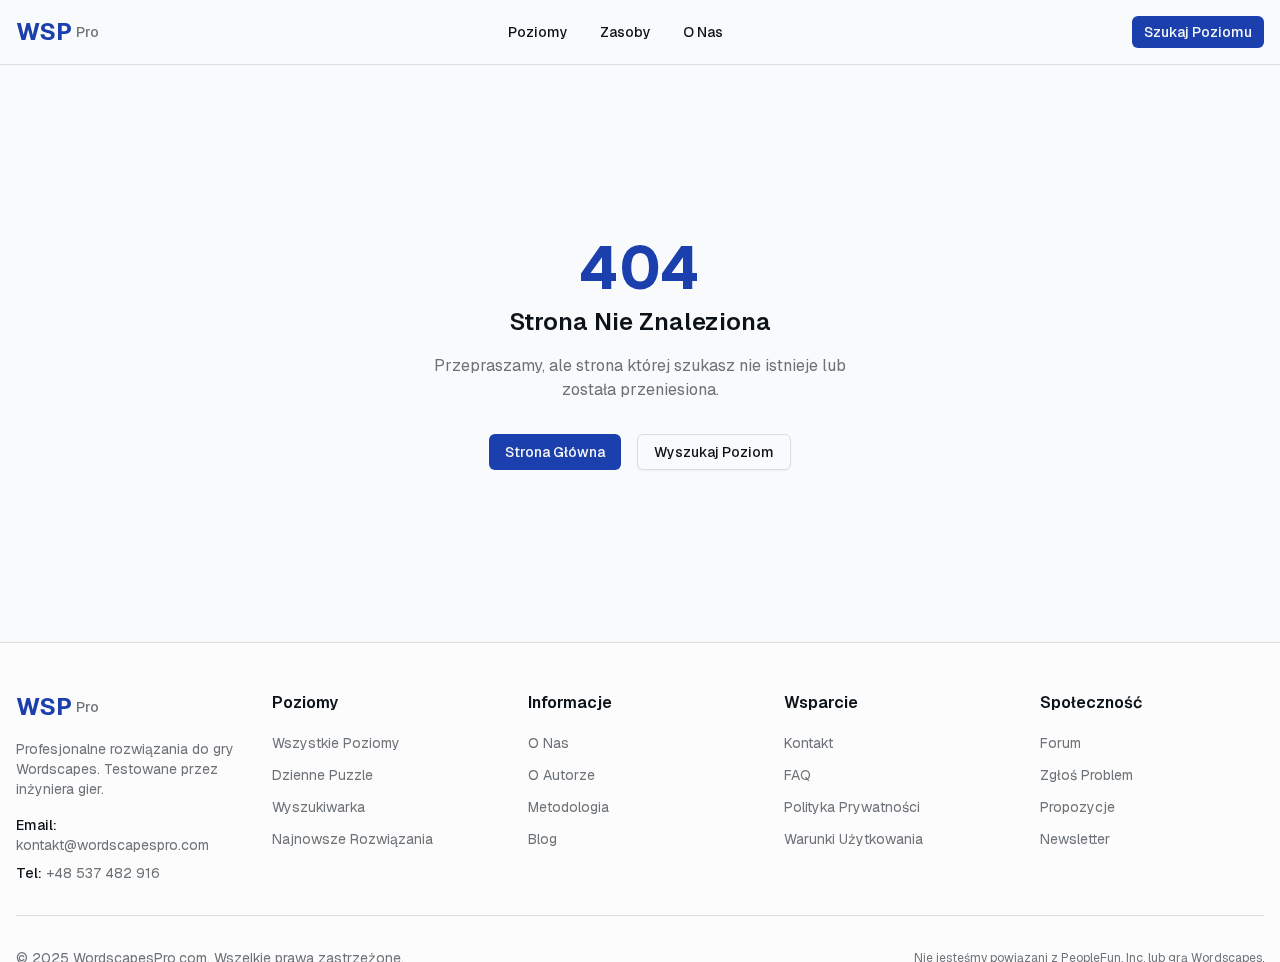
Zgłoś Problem (1086, 775)
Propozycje (1077, 807)
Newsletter (1075, 839)
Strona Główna (555, 452)
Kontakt (808, 743)
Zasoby (625, 32)
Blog (542, 839)
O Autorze (561, 775)
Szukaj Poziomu (1198, 32)
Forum (1060, 743)
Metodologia (568, 807)
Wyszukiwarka (318, 807)
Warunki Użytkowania (853, 839)
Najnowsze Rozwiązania (352, 839)
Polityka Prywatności (852, 807)
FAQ (797, 775)
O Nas (703, 32)
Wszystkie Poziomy (336, 743)
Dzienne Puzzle (322, 775)
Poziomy (538, 32)
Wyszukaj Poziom (714, 452)
